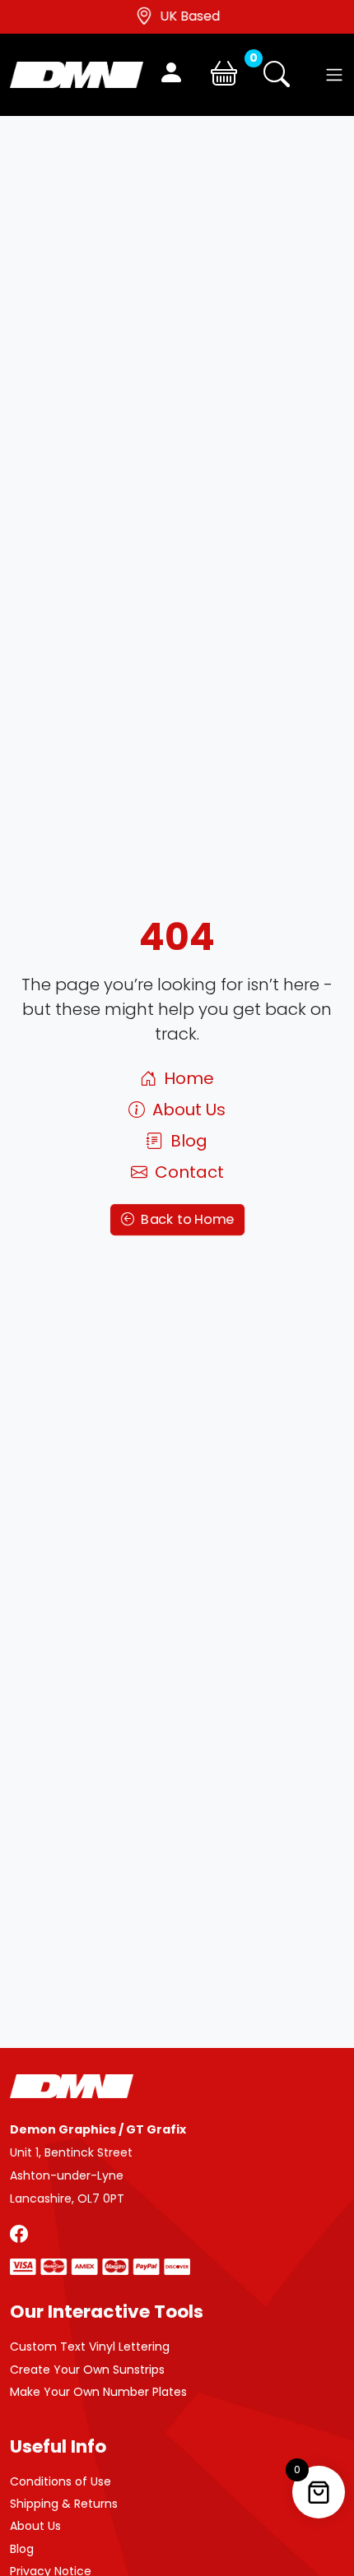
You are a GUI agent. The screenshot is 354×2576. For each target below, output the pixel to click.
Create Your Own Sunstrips (87, 2370)
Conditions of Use (61, 2481)
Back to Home (185, 1220)
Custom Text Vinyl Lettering (90, 2347)
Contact (187, 1172)
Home (187, 1078)
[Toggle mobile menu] (334, 75)
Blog (187, 1141)
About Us (187, 1110)
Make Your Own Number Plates (98, 2392)
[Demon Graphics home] (77, 74)
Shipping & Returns (64, 2504)
